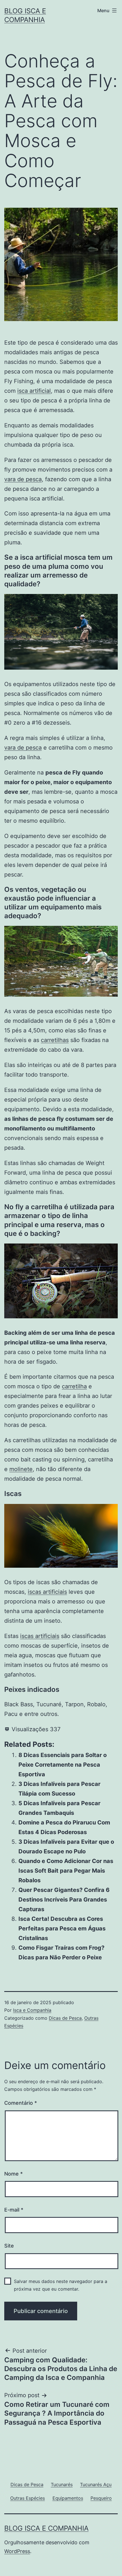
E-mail (14, 2210)
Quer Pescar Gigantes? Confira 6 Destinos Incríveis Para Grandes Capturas (64, 1900)
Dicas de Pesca (65, 2018)
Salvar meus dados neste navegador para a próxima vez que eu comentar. (61, 2285)
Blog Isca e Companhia (46, 2528)
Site (9, 2246)
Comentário (21, 2103)
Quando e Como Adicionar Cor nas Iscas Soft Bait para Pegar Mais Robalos (66, 1871)
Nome (13, 2174)
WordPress (17, 2551)
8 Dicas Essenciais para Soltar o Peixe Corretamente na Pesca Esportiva (63, 1765)
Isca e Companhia (32, 2010)
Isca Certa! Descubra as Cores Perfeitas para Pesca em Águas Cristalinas (62, 1928)
